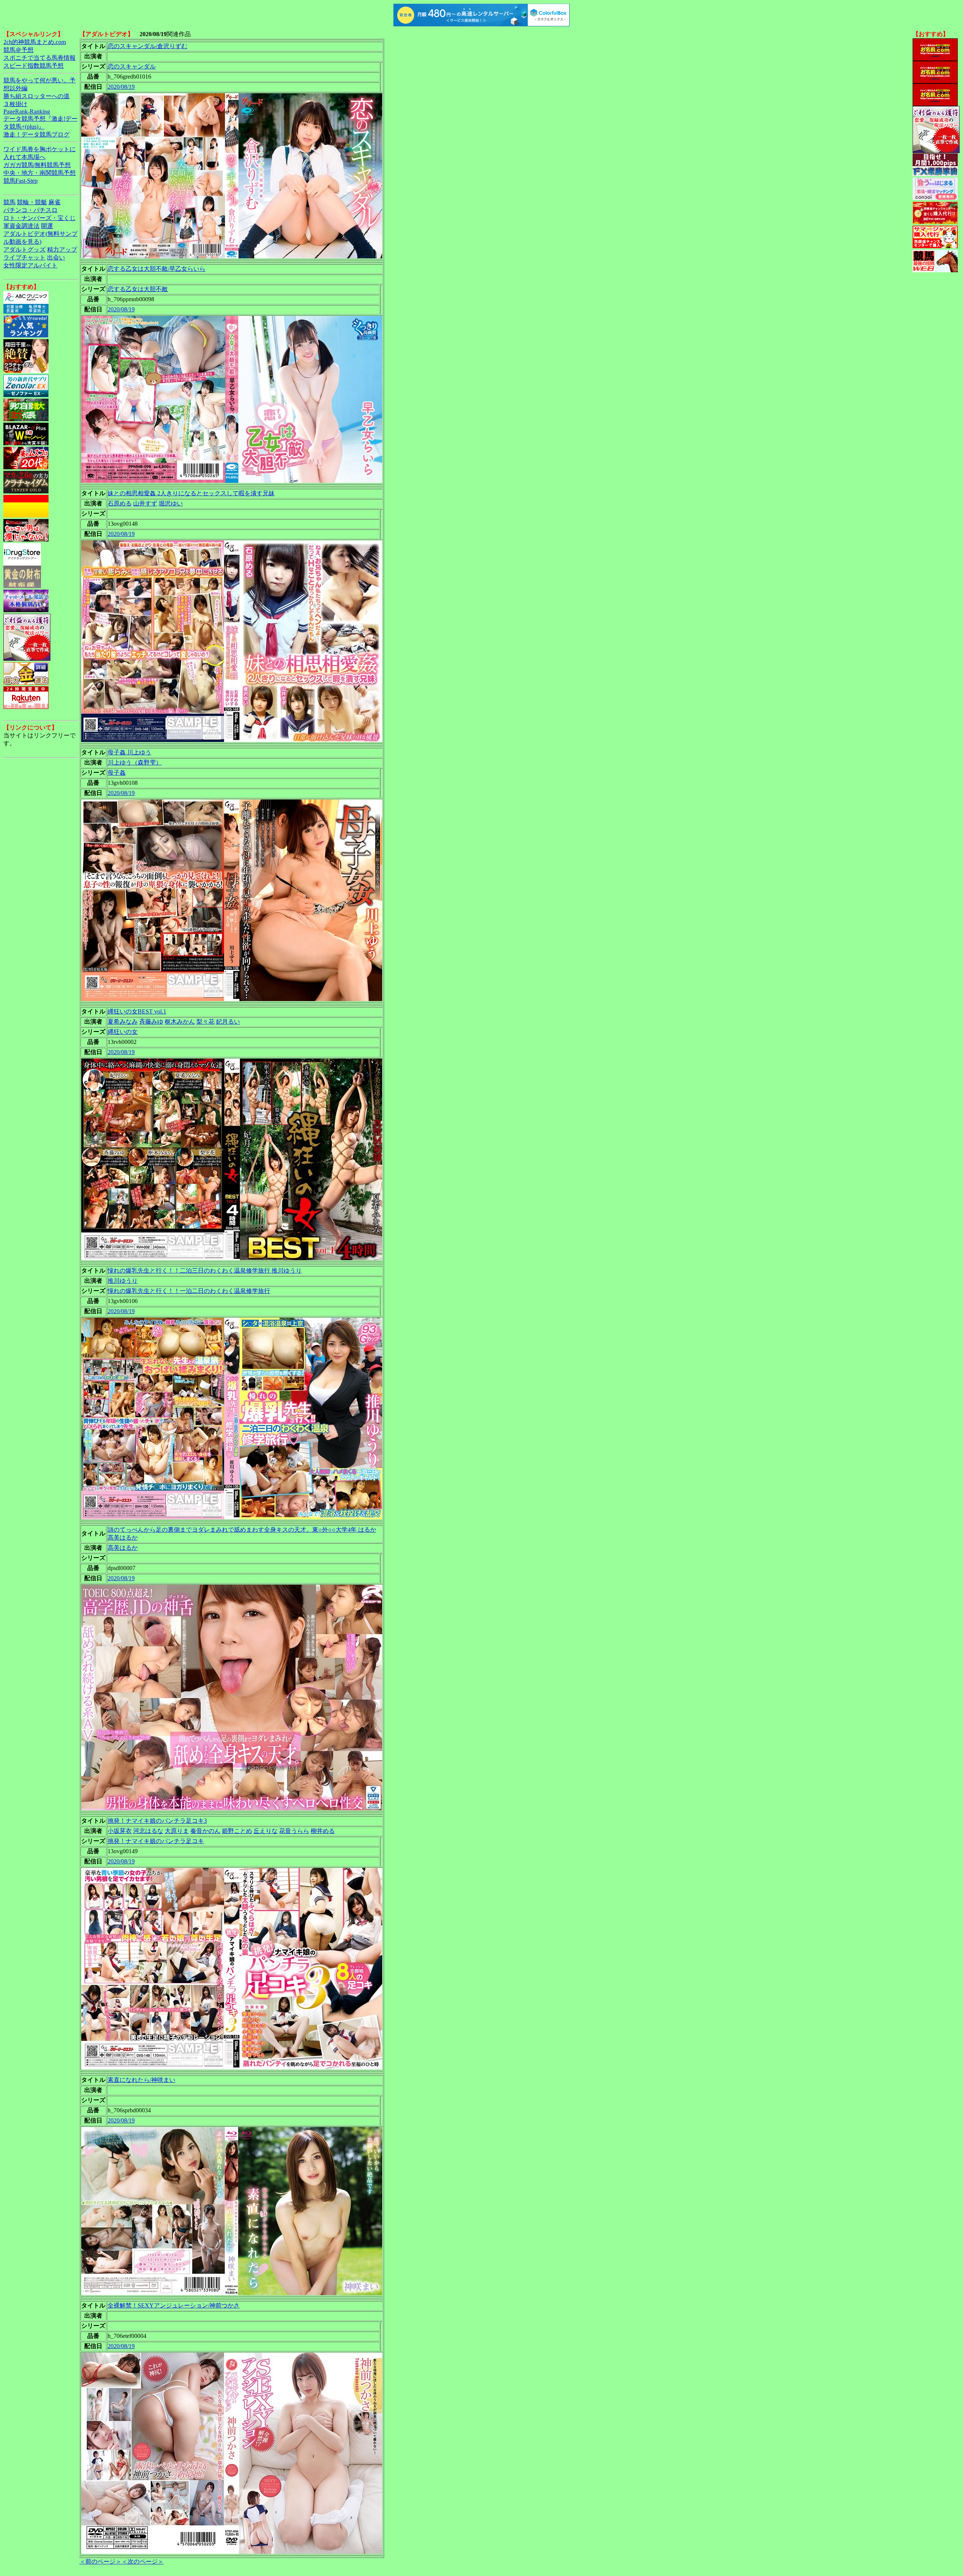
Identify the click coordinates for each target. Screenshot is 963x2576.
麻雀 (55, 202)
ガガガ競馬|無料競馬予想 (37, 165)
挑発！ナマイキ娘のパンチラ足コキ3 (157, 1821)
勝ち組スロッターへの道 (36, 96)
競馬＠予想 (18, 50)
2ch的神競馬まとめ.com (35, 42)
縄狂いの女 (123, 1032)
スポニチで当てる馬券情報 (39, 58)
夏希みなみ (123, 1022)
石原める (120, 503)
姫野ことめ (237, 1831)
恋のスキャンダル (132, 66)
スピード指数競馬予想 (33, 66)
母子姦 (117, 773)
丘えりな (266, 1831)
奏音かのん (205, 1831)
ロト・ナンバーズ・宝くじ (39, 218)
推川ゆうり (123, 1281)
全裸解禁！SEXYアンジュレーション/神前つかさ (174, 2305)
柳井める (323, 1831)
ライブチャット (24, 257)
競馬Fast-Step (21, 181)
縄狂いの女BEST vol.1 (137, 1011)
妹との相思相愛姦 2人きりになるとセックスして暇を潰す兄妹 (191, 493)
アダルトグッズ (24, 250)
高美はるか (123, 1548)
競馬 (9, 202)
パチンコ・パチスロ (30, 210)
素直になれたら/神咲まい (141, 2080)
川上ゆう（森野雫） (135, 762)
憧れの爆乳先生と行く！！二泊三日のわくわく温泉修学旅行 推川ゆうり (205, 1271)
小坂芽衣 (120, 1831)
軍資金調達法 (21, 226)
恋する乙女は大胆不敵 (138, 289)
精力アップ (62, 250)
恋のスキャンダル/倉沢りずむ (147, 46)
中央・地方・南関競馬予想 (39, 173)
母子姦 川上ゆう (129, 752)
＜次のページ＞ (143, 2562)
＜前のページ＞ (100, 2562)
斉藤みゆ (151, 1022)
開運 (47, 226)
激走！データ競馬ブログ (36, 134)
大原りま (177, 1831)
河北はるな (148, 1831)
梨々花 (205, 1022)
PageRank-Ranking (27, 112)
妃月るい (228, 1022)
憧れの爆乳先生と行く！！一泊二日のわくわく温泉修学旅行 (189, 1291)
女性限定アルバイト (30, 265)
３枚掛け (15, 104)
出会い (56, 257)
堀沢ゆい (171, 503)
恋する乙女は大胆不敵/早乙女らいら (156, 269)
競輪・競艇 (32, 202)
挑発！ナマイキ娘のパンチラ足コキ (156, 1841)
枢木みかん (180, 1022)
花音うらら (294, 1831)
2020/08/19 (121, 87)
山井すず (145, 503)
